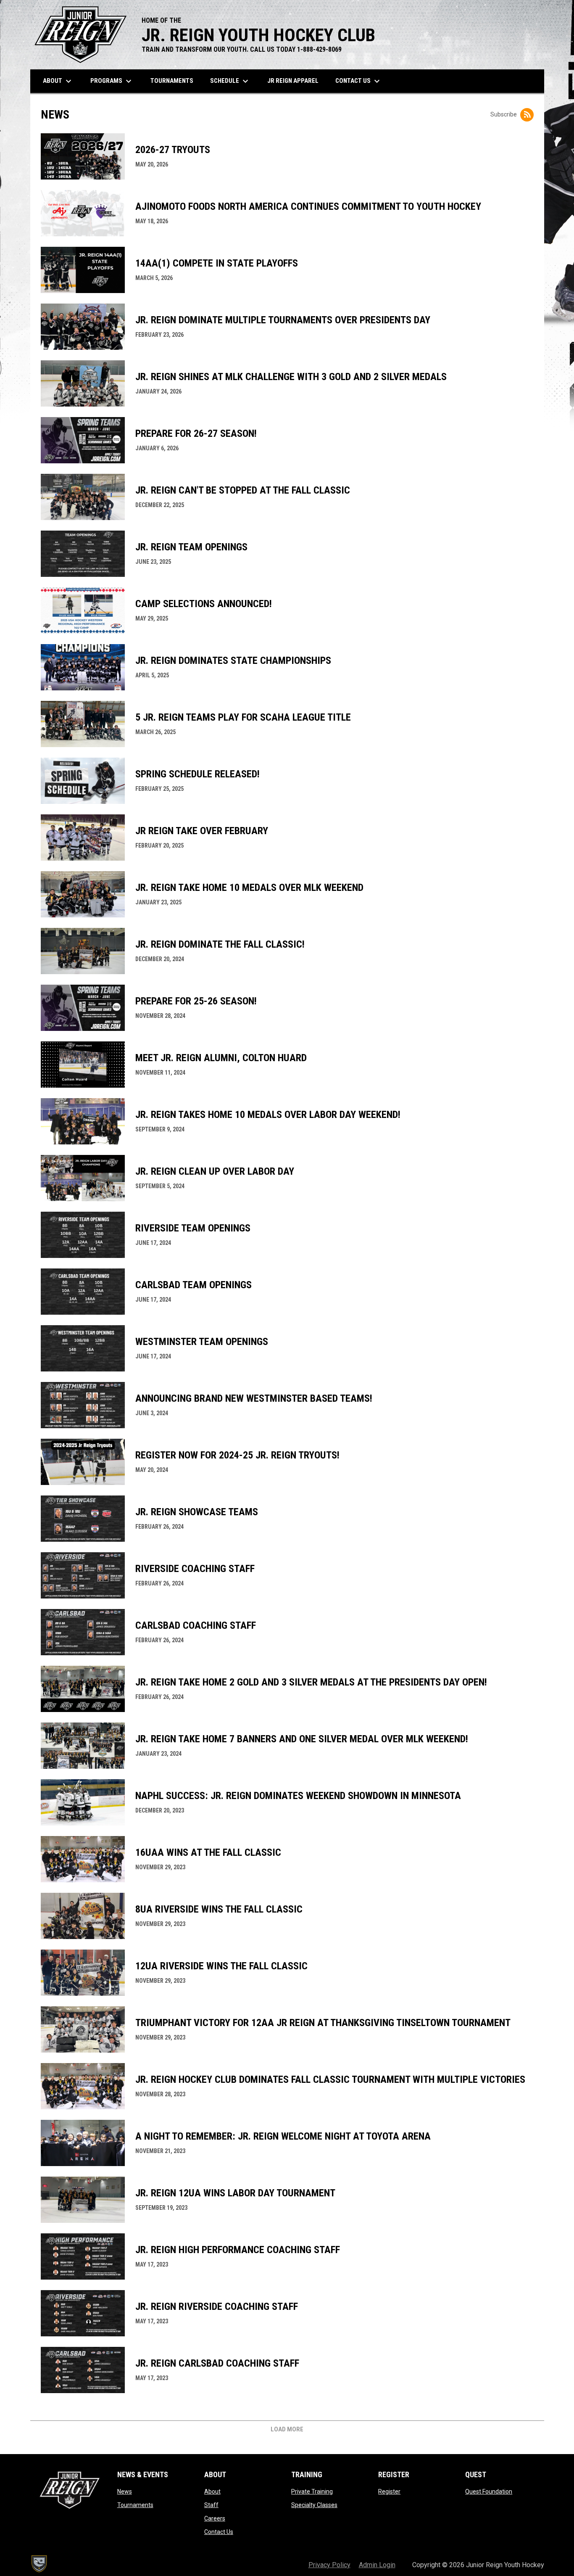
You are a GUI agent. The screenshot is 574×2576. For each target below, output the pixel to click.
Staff (211, 2505)
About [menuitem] (58, 81)
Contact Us (219, 2532)
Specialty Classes (314, 2505)
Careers (215, 2518)
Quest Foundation (489, 2491)
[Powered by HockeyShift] (39, 2564)
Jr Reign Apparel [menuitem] (296, 81)
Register (389, 2491)
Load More (287, 2429)
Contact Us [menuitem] (362, 81)
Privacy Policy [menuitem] (329, 2565)
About (212, 2491)
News (125, 2491)
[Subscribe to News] (527, 115)
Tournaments (135, 2505)
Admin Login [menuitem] (377, 2565)
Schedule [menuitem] (230, 81)
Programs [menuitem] (112, 81)
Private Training (312, 2491)
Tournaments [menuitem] (175, 81)
